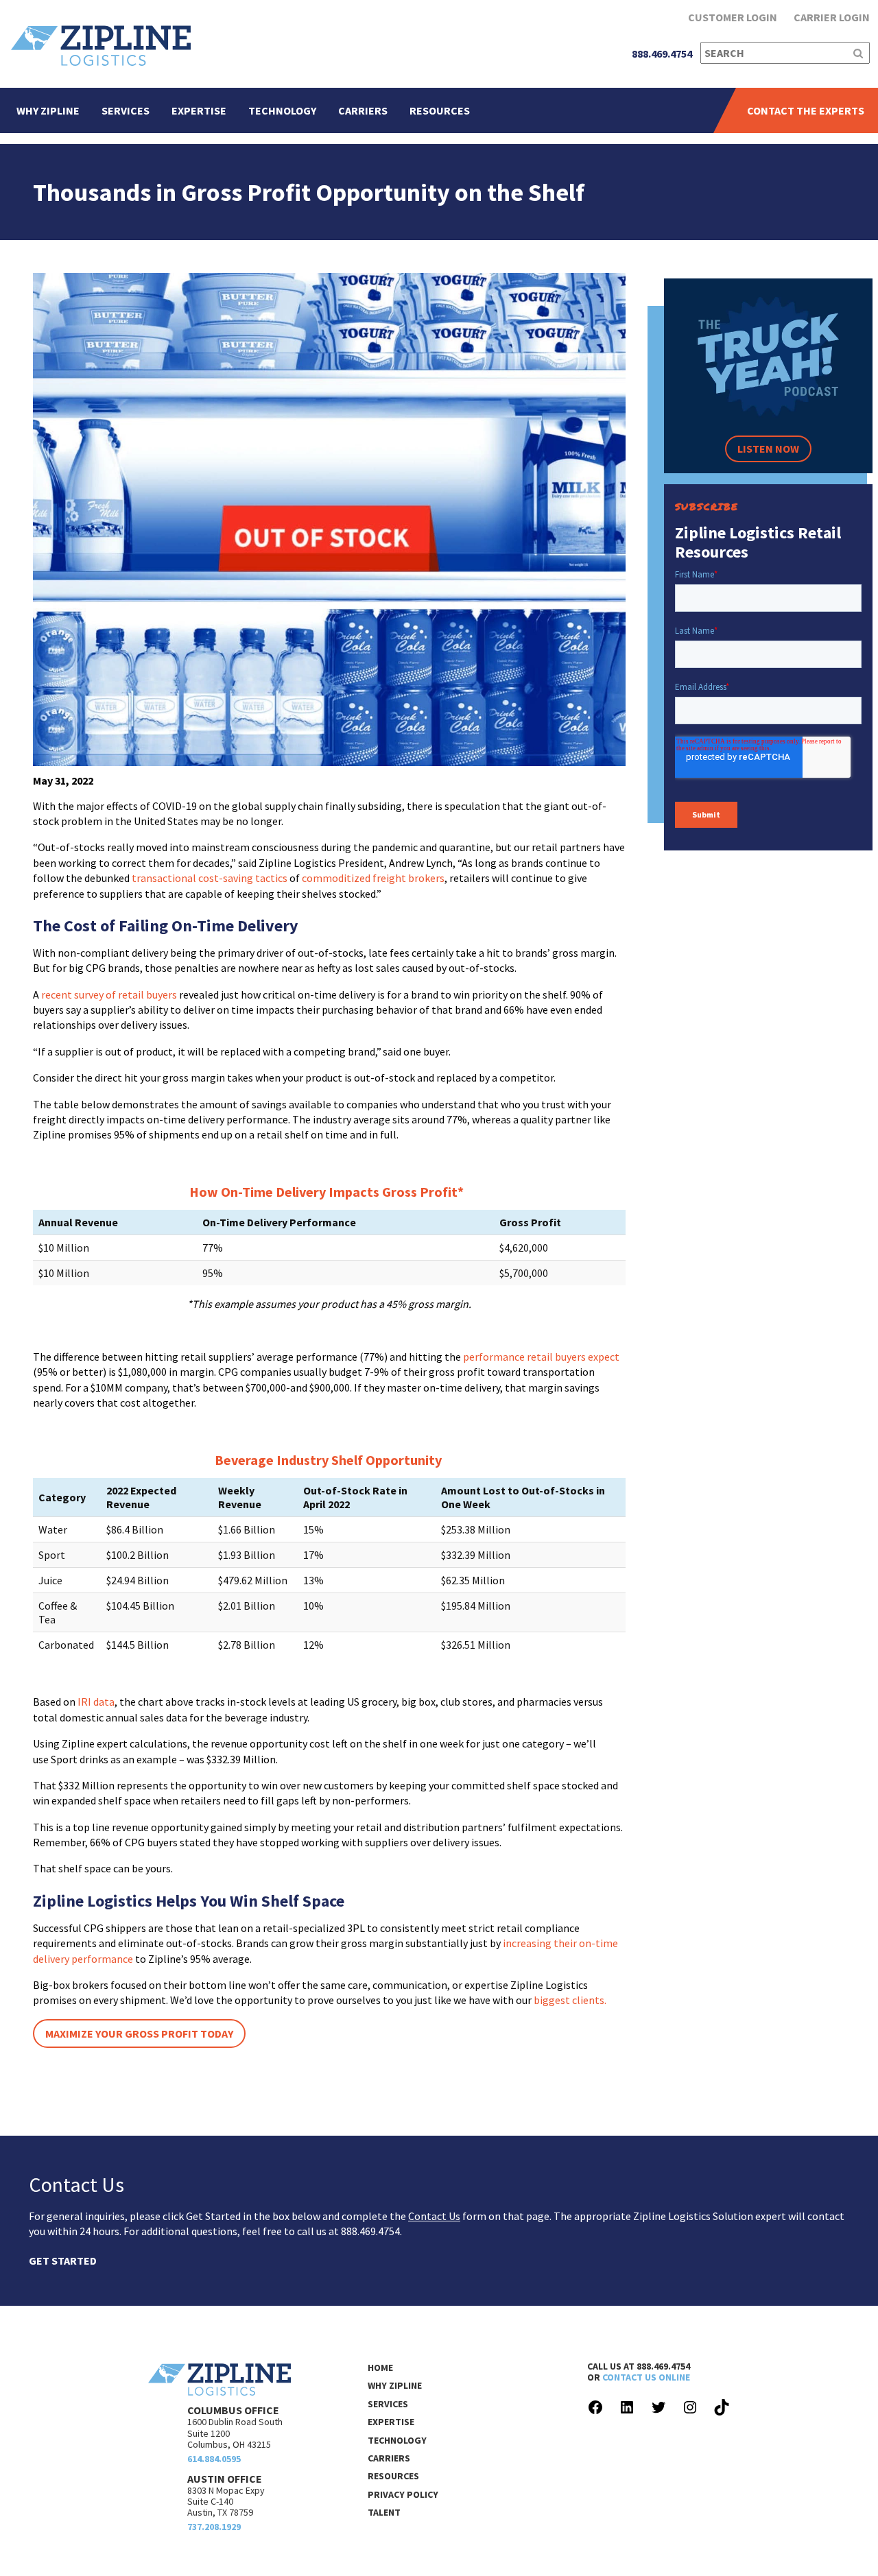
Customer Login (733, 17)
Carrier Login (832, 17)
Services (126, 110)
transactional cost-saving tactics (210, 878)
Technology (282, 110)
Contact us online (646, 2377)
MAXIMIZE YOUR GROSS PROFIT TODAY (139, 2034)
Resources (440, 110)
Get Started (63, 2261)
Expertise (199, 110)
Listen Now (768, 449)
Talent (384, 2512)
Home (380, 2368)
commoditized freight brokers (373, 878)
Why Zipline (48, 110)
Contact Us (434, 2216)
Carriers (363, 110)
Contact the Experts (806, 110)
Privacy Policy (403, 2494)
